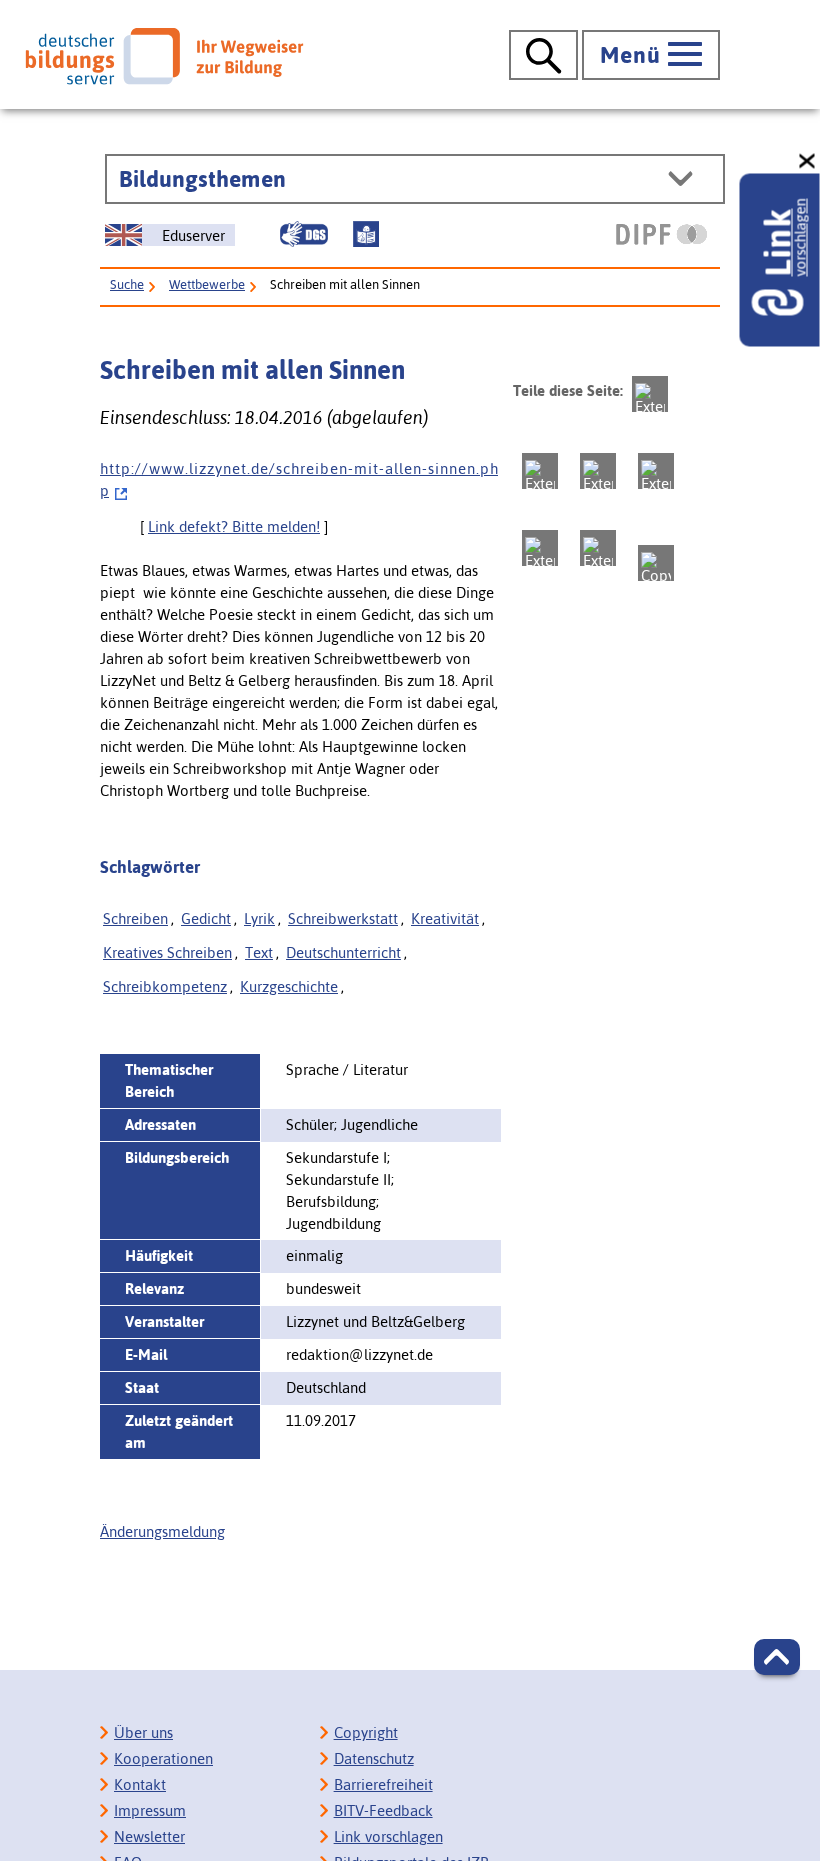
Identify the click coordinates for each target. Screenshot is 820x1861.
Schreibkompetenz (165, 986)
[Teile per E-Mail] (598, 548)
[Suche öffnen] (543, 55)
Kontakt (140, 1784)
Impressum (150, 1810)
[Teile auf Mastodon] (650, 394)
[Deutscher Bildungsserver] (164, 56)
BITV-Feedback (383, 1810)
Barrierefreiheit (383, 1784)
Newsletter (149, 1836)
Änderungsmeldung (162, 1531)
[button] (777, 1657)
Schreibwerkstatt (343, 918)
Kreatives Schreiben (167, 952)
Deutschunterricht (343, 952)
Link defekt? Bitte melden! (234, 526)
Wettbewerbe (207, 284)
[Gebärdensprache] (304, 234)
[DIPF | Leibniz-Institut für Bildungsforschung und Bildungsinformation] (661, 234)
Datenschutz (374, 1758)
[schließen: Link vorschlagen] (808, 161)
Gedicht (206, 918)
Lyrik (259, 918)
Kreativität (445, 918)
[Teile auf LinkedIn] (540, 548)
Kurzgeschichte (289, 986)
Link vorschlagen (388, 1836)
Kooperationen (163, 1758)
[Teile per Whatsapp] (656, 471)
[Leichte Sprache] (366, 234)
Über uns (143, 1732)
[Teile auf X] (598, 471)
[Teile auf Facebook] (540, 471)
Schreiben (135, 918)
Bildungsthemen (202, 179)
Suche (127, 284)
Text (259, 952)
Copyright (366, 1732)
